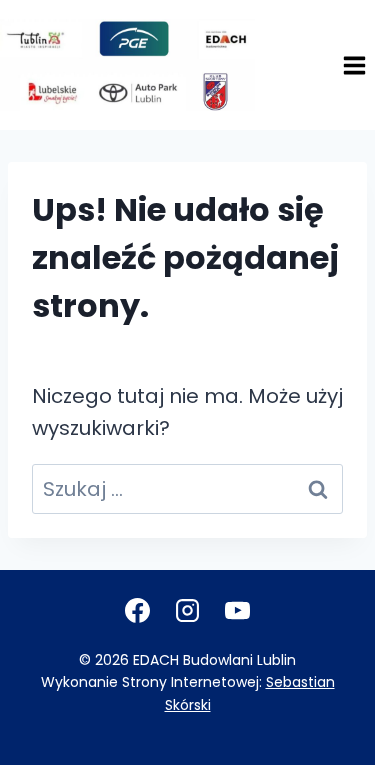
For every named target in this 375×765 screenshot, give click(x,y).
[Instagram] (188, 610)
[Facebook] (138, 610)
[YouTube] (238, 610)
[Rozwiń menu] (354, 65)
